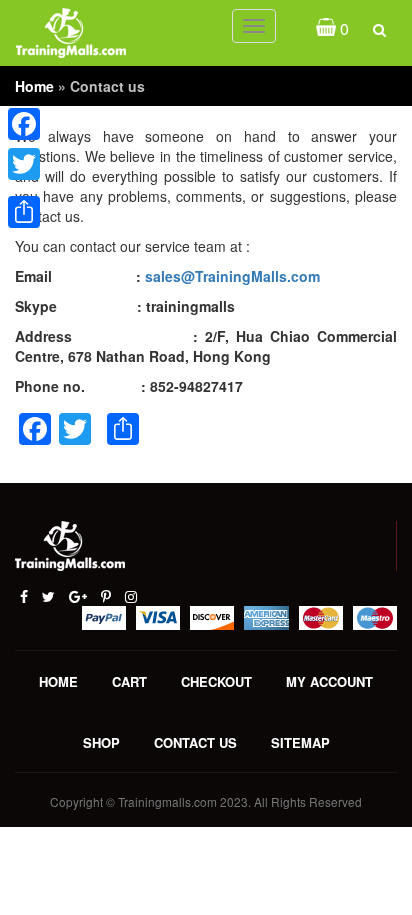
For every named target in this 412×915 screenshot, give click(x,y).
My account (329, 681)
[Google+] (24, 188)
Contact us (195, 742)
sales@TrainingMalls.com (232, 276)
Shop (101, 742)
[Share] (24, 212)
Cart (129, 681)
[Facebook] (24, 124)
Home (34, 86)
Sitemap (300, 742)
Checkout (216, 681)
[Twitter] (24, 164)
